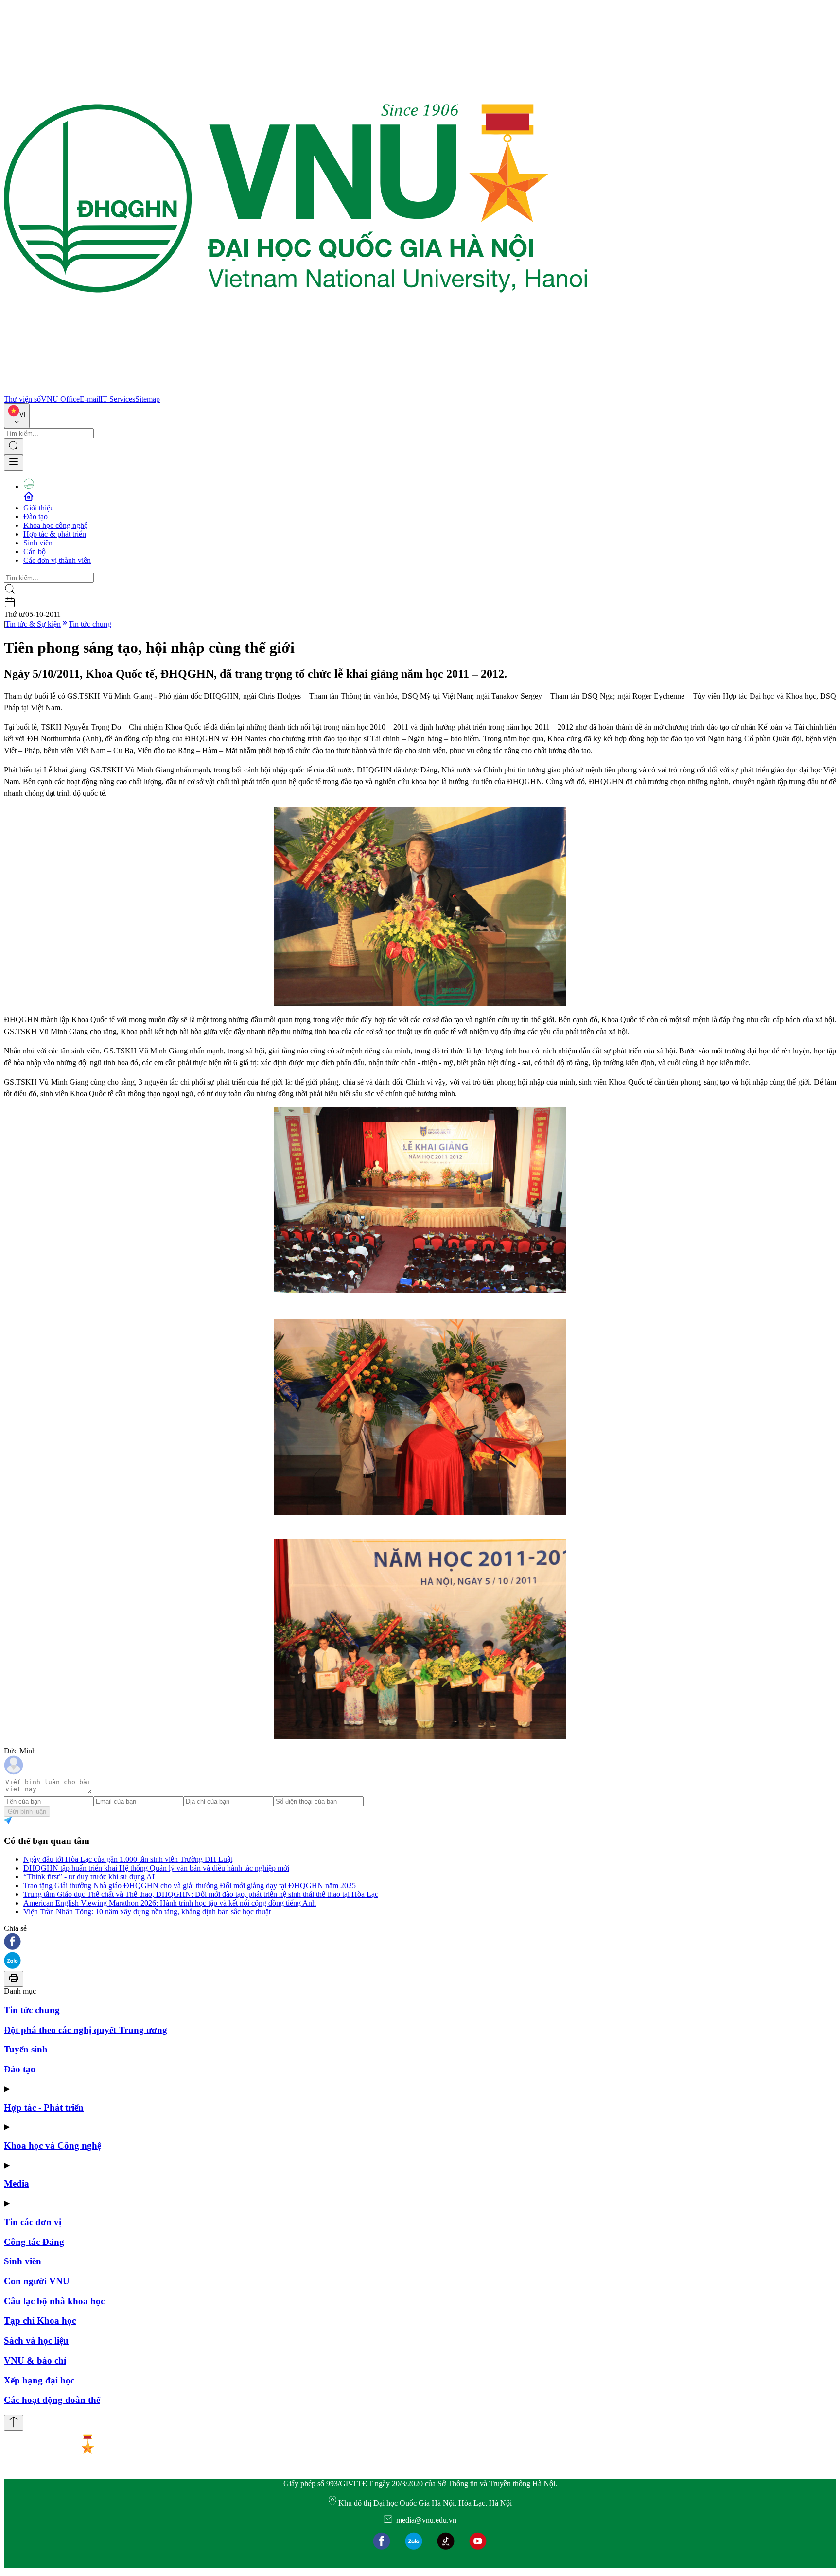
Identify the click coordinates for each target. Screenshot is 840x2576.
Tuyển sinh (26, 2049)
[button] (420, 1942)
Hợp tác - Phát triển (44, 2108)
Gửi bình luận (27, 1812)
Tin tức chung (90, 624)
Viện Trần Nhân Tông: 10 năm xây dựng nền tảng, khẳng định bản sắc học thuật (147, 1912)
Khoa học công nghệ (55, 525)
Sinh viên (38, 543)
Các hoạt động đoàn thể (52, 2400)
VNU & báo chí (35, 2360)
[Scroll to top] (14, 2423)
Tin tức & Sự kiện (33, 624)
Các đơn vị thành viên (57, 560)
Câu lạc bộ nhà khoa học (54, 2301)
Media (17, 2183)
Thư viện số (22, 399)
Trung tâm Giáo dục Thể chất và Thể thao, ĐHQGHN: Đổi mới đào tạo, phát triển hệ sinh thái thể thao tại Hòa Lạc (201, 1894)
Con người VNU (37, 2281)
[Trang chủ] (296, 390)
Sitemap (148, 399)
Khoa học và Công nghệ (52, 2146)
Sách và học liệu (36, 2340)
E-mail (90, 399)
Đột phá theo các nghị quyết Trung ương (86, 2030)
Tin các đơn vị (33, 2222)
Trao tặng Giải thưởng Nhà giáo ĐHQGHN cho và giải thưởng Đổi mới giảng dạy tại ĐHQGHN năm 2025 (190, 1885)
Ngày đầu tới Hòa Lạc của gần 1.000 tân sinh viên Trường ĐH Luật (128, 1859)
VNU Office (60, 399)
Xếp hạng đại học (39, 2380)
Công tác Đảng (34, 2242)
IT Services (118, 399)
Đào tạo (35, 517)
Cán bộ (35, 552)
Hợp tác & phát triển (55, 534)
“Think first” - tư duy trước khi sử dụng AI (89, 1877)
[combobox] (17, 416)
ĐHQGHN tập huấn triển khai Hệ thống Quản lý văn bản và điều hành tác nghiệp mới (156, 1868)
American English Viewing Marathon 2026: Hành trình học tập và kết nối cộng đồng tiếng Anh (170, 1903)
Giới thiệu (39, 508)
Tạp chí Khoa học (40, 2321)
